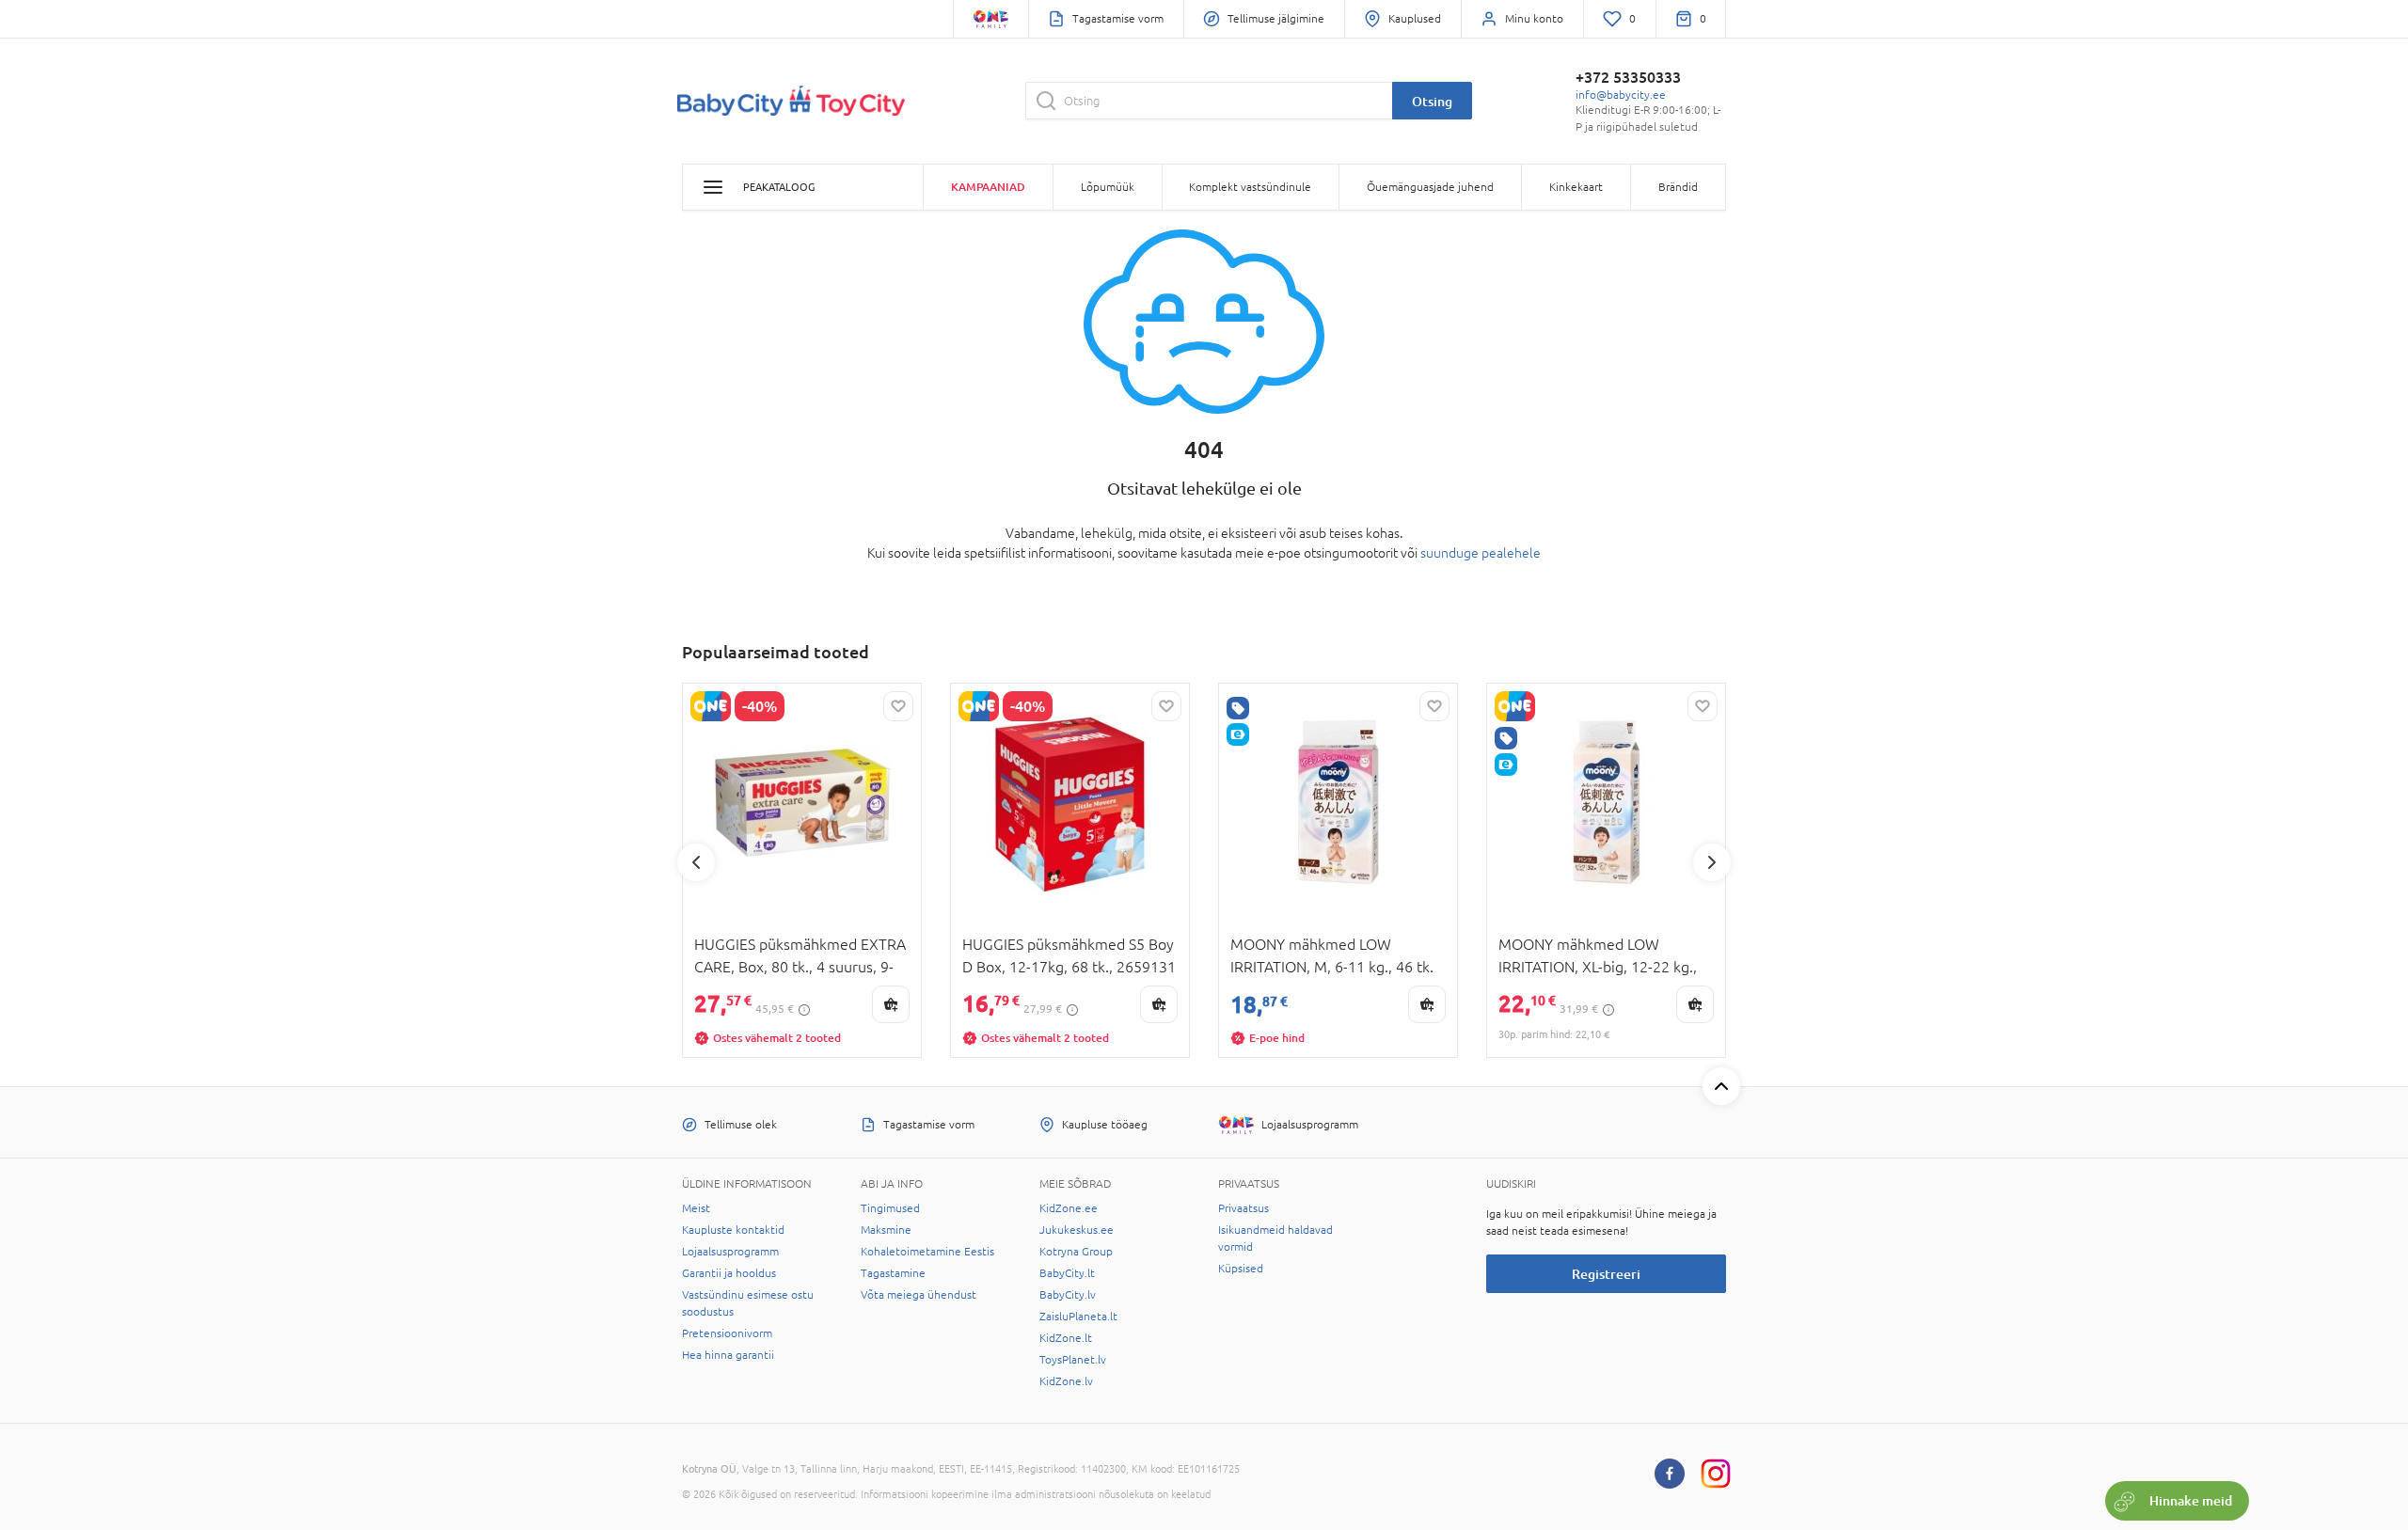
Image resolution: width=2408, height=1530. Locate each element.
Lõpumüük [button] (1108, 187)
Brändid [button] (1678, 187)
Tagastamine (893, 1273)
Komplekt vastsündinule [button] (1250, 187)
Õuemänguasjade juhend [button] (1430, 187)
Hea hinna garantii (728, 1355)
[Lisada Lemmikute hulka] (898, 706)
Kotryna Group (1076, 1252)
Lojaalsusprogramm (730, 1252)
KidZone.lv (1066, 1381)
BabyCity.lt (1067, 1273)
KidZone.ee (1069, 1208)
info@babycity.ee (1621, 95)
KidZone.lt (1066, 1338)
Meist (696, 1208)
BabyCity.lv (1068, 1295)
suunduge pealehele (1481, 553)
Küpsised (1241, 1269)
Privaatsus (1244, 1208)
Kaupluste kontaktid (733, 1230)
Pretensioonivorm (727, 1333)
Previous (696, 862)
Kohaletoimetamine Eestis (927, 1252)
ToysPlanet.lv (1073, 1360)
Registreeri (1606, 1274)
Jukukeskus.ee (1077, 1230)
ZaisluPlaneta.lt (1078, 1317)
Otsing (1432, 101)
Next (1712, 862)
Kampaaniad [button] (988, 187)
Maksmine (886, 1230)
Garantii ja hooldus (729, 1273)
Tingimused (890, 1208)
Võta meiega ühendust (919, 1295)
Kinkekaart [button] (1576, 187)
